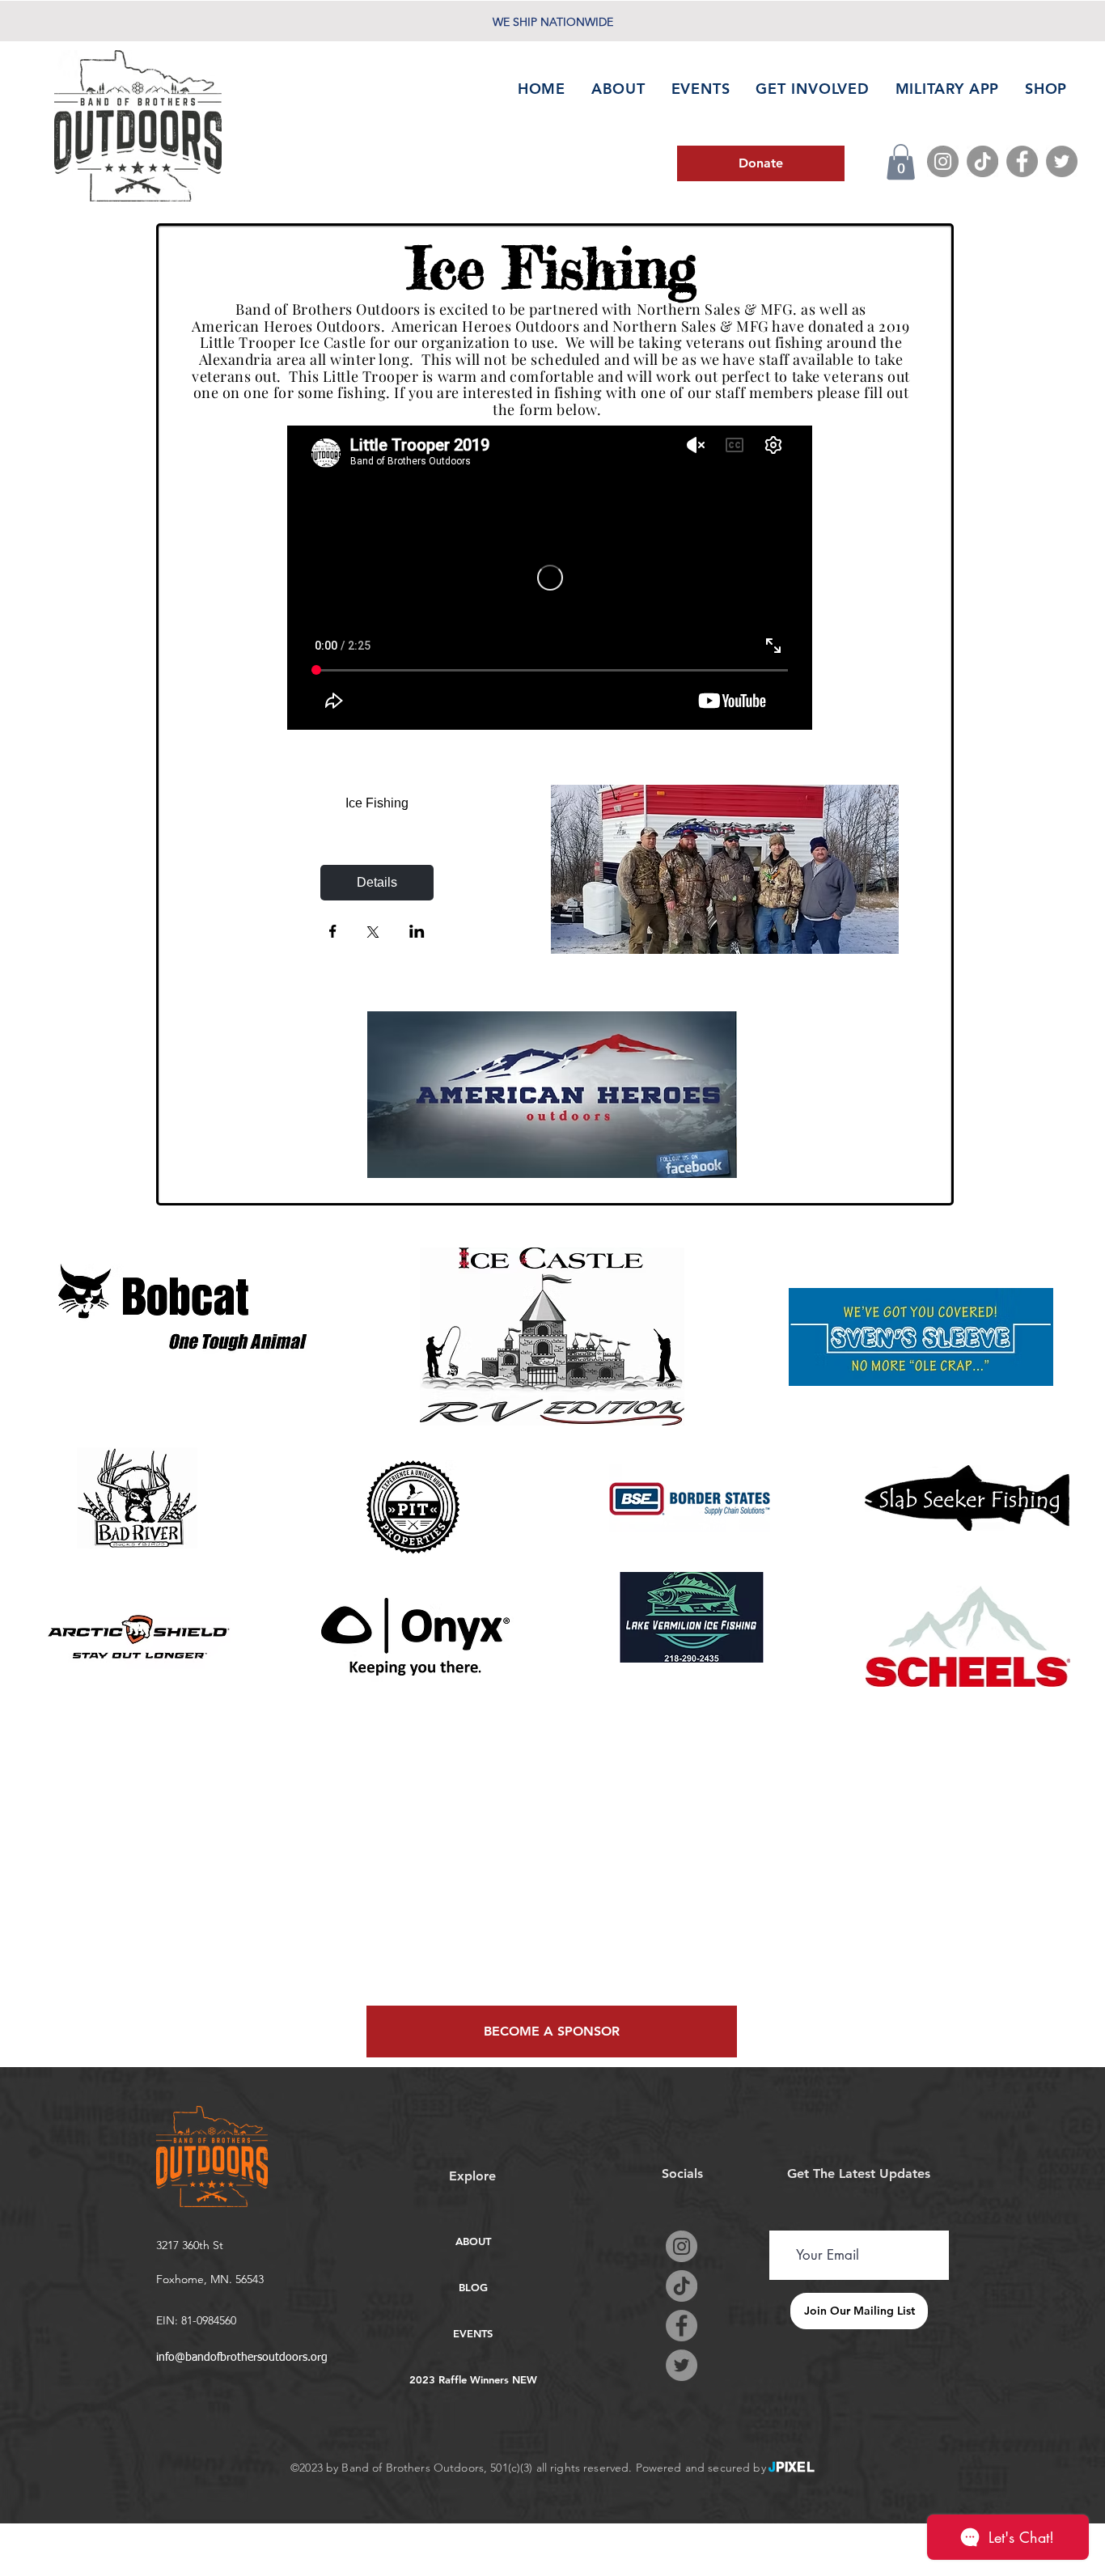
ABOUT (473, 2241)
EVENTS (473, 2333)
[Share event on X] (373, 934)
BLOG (473, 2287)
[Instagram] (943, 161)
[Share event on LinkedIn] (417, 933)
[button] (901, 162)
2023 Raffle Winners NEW (473, 2379)
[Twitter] (1062, 161)
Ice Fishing (377, 803)
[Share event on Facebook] (333, 933)
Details (377, 882)
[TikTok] (982, 161)
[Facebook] (1022, 161)
